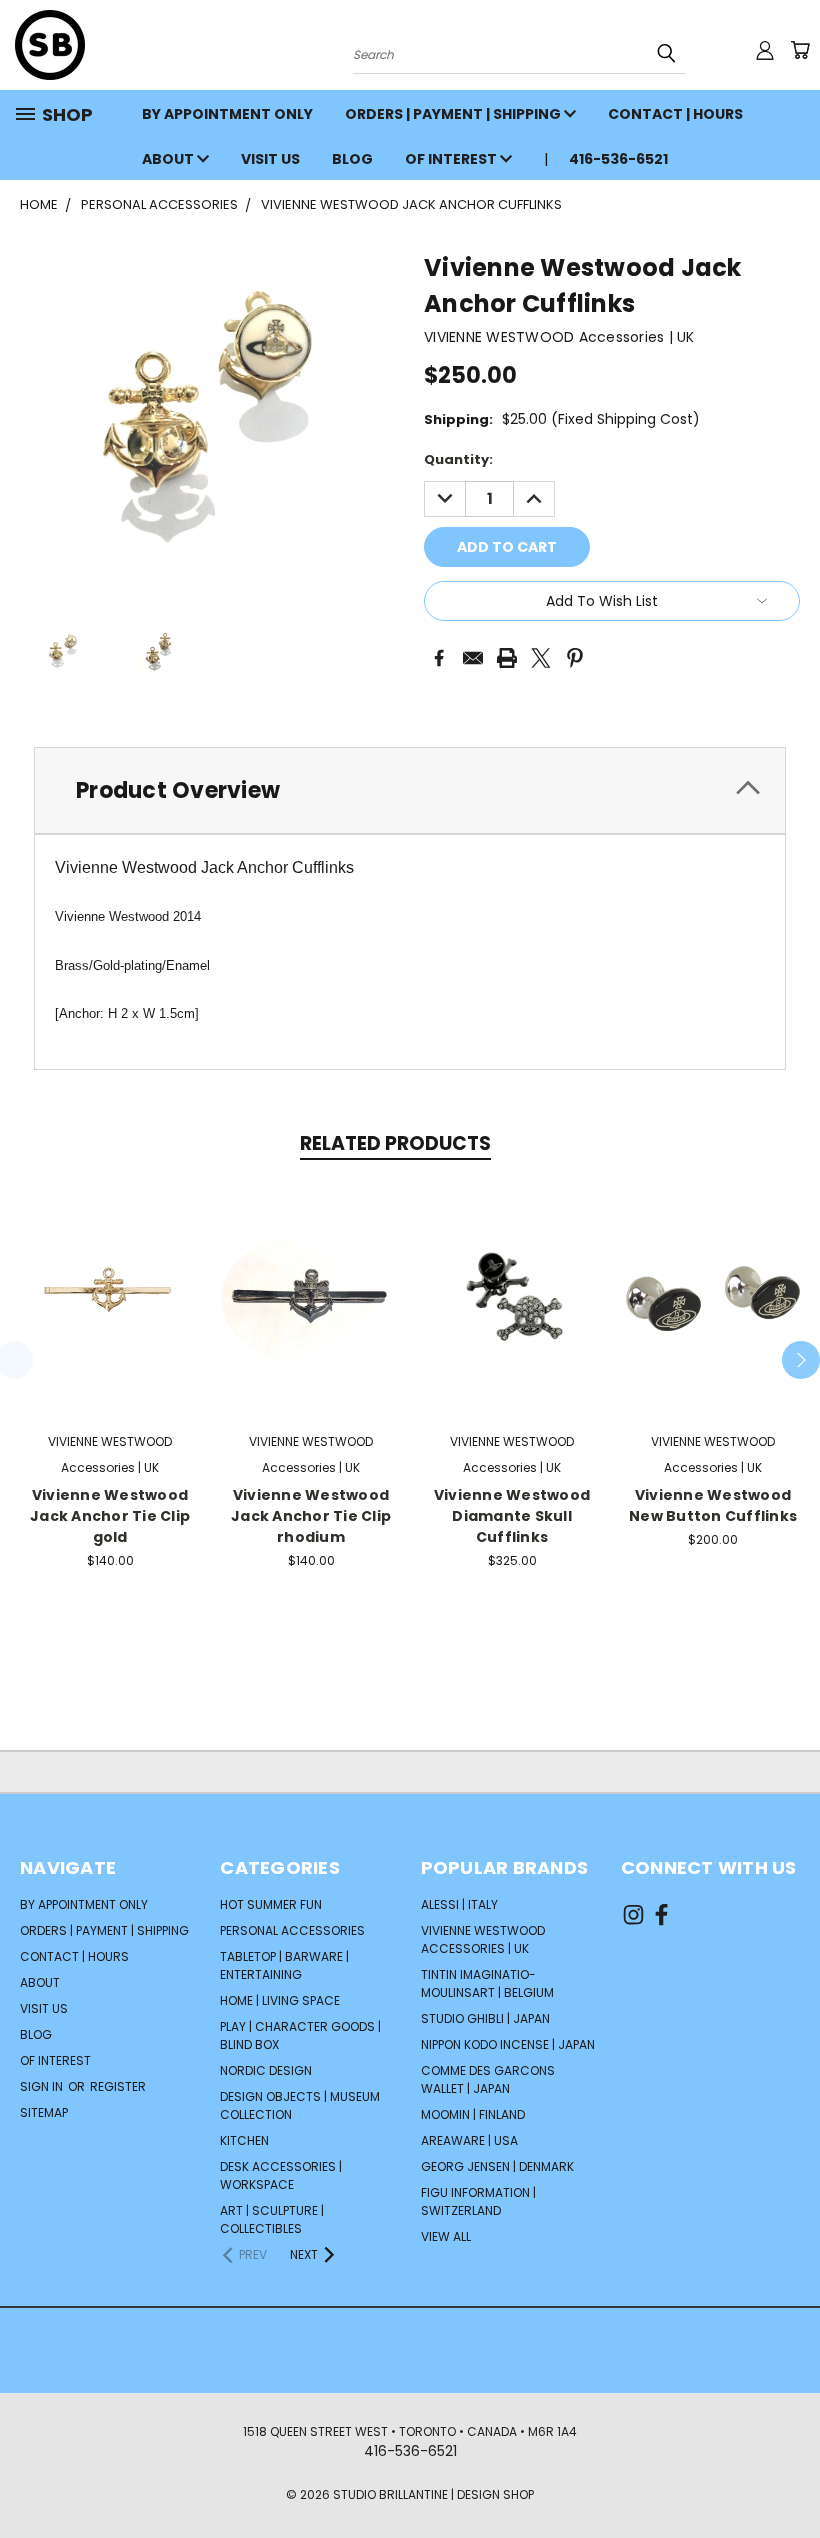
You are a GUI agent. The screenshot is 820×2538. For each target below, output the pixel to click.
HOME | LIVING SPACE (280, 2000)
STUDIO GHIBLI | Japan (485, 2018)
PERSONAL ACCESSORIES (292, 1930)
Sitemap (44, 2112)
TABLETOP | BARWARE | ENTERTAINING (284, 1965)
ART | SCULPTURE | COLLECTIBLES (272, 2219)
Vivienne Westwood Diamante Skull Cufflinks (512, 1516)
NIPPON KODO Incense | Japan (508, 2044)
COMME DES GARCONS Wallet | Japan (488, 2079)
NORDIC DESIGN (266, 2070)
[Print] (507, 658)
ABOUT (169, 159)
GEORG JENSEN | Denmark (497, 2166)
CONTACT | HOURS (675, 114)
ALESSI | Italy (459, 1904)
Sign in (43, 2086)
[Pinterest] (575, 658)
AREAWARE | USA (469, 2140)
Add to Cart (110, 1295)
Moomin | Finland (473, 2114)
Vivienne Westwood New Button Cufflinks (713, 1505)
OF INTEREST (452, 159)
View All (446, 2236)
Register (118, 2086)
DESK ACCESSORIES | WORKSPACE (281, 2175)
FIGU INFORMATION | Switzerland (478, 2201)
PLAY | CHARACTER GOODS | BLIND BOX (300, 2035)
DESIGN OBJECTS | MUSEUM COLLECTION (300, 2105)
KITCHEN (244, 2140)
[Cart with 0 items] (800, 50)
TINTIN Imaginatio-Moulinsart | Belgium (487, 1983)
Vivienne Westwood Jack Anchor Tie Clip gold (110, 1516)
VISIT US (270, 159)
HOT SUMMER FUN (271, 1904)
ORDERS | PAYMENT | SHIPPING (454, 114)
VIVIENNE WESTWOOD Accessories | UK (483, 1939)
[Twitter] (541, 658)
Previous (789, 2475)
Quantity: (458, 459)
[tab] (410, 790)
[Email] (473, 658)
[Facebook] (439, 658)
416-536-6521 (618, 159)
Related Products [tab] (395, 1143)
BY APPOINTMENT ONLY (227, 114)
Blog (352, 159)
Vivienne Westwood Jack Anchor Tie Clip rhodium (311, 1516)
